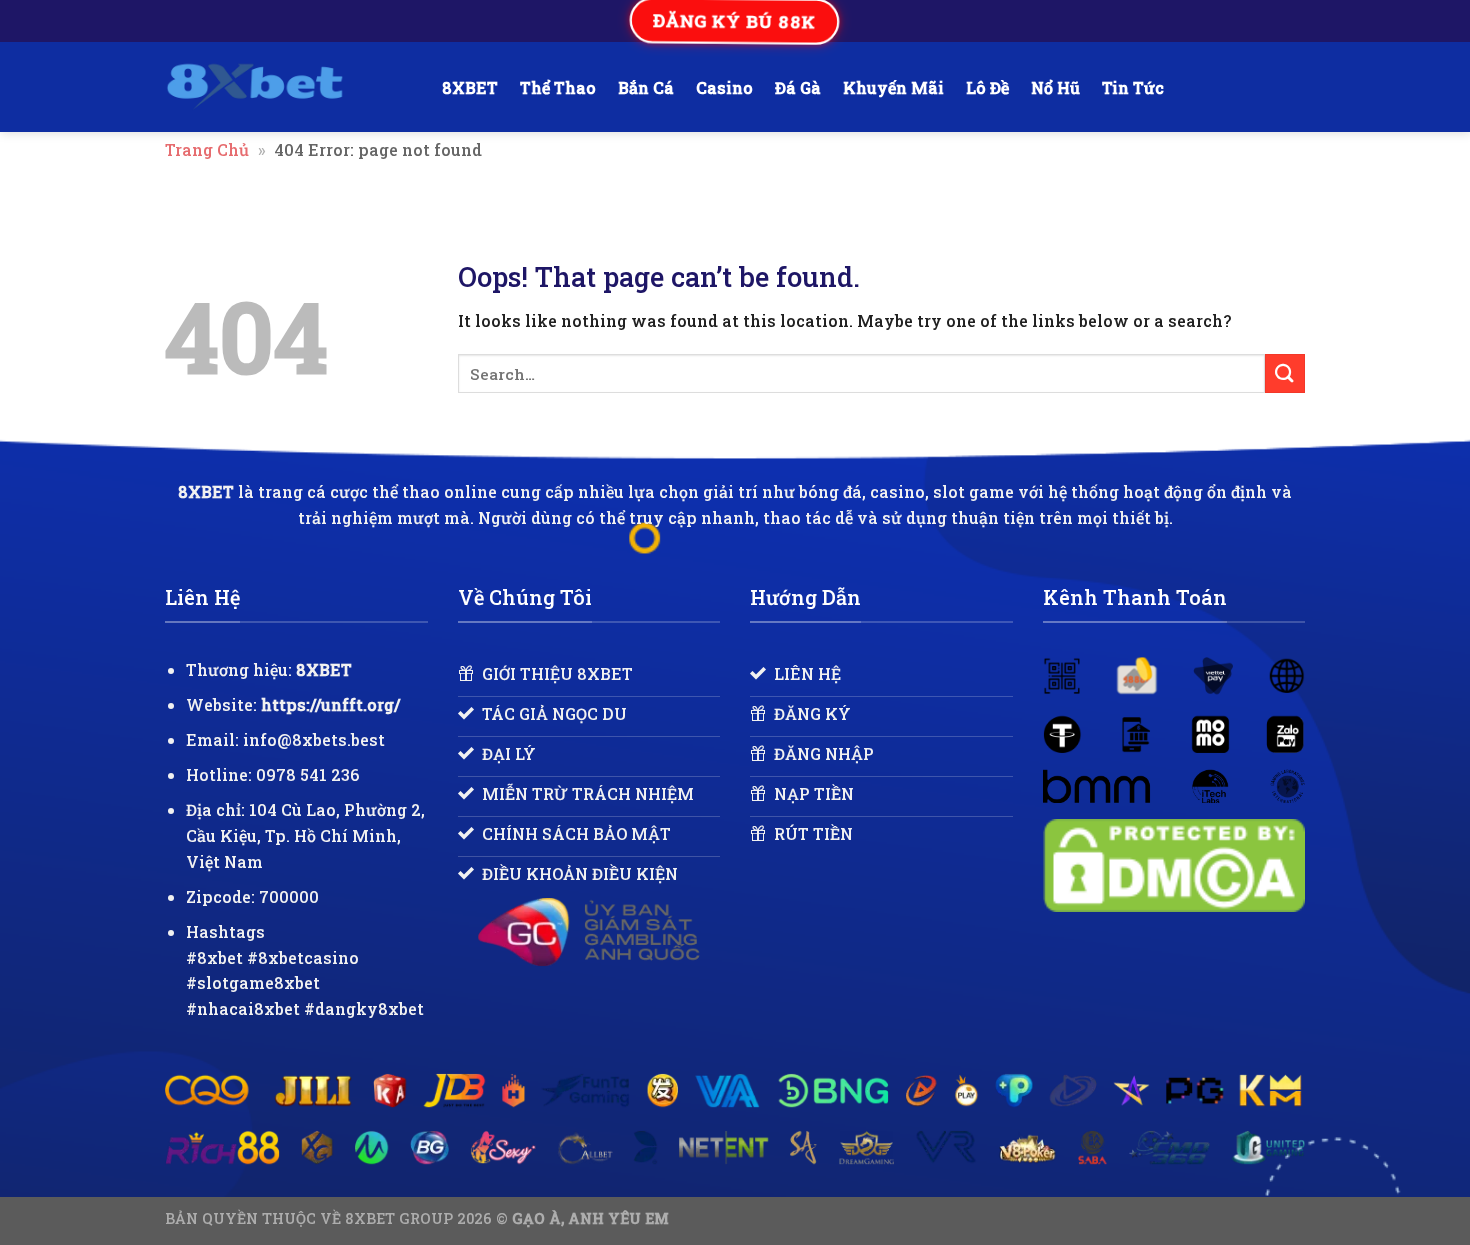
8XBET (470, 87)
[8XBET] (288, 87)
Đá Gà (798, 87)
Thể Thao (558, 87)
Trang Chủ (207, 149)
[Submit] (1285, 373)
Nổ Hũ (1055, 87)
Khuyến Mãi (893, 87)
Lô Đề (987, 87)
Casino (724, 87)
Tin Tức (1133, 87)
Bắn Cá (646, 87)
